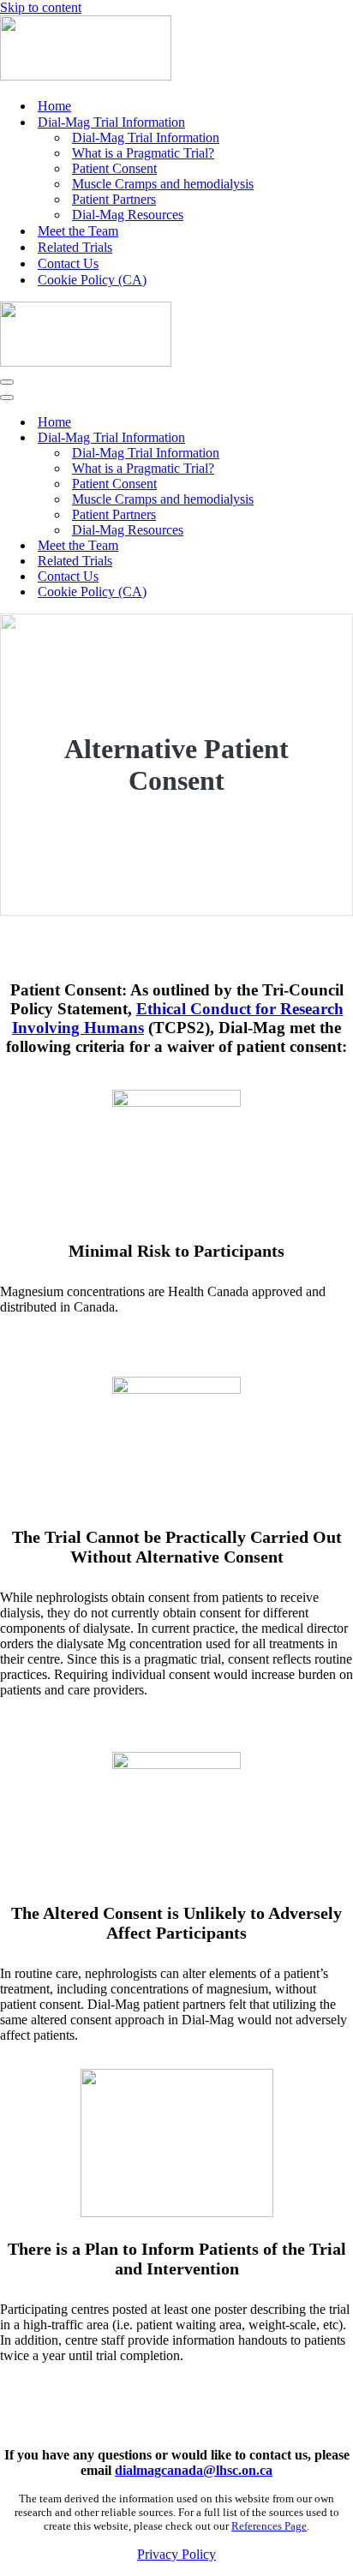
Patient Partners (114, 199)
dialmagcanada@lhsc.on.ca (194, 2470)
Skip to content (41, 7)
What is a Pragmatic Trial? (143, 153)
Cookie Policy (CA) (92, 280)
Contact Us (68, 263)
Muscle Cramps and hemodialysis (163, 184)
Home (54, 106)
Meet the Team (78, 231)
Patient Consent (114, 168)
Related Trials (75, 247)
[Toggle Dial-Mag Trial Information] (300, 438)
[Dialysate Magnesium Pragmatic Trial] (86, 76)
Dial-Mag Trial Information (146, 137)
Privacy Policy (176, 2554)
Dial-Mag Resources (128, 215)
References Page (269, 2526)
